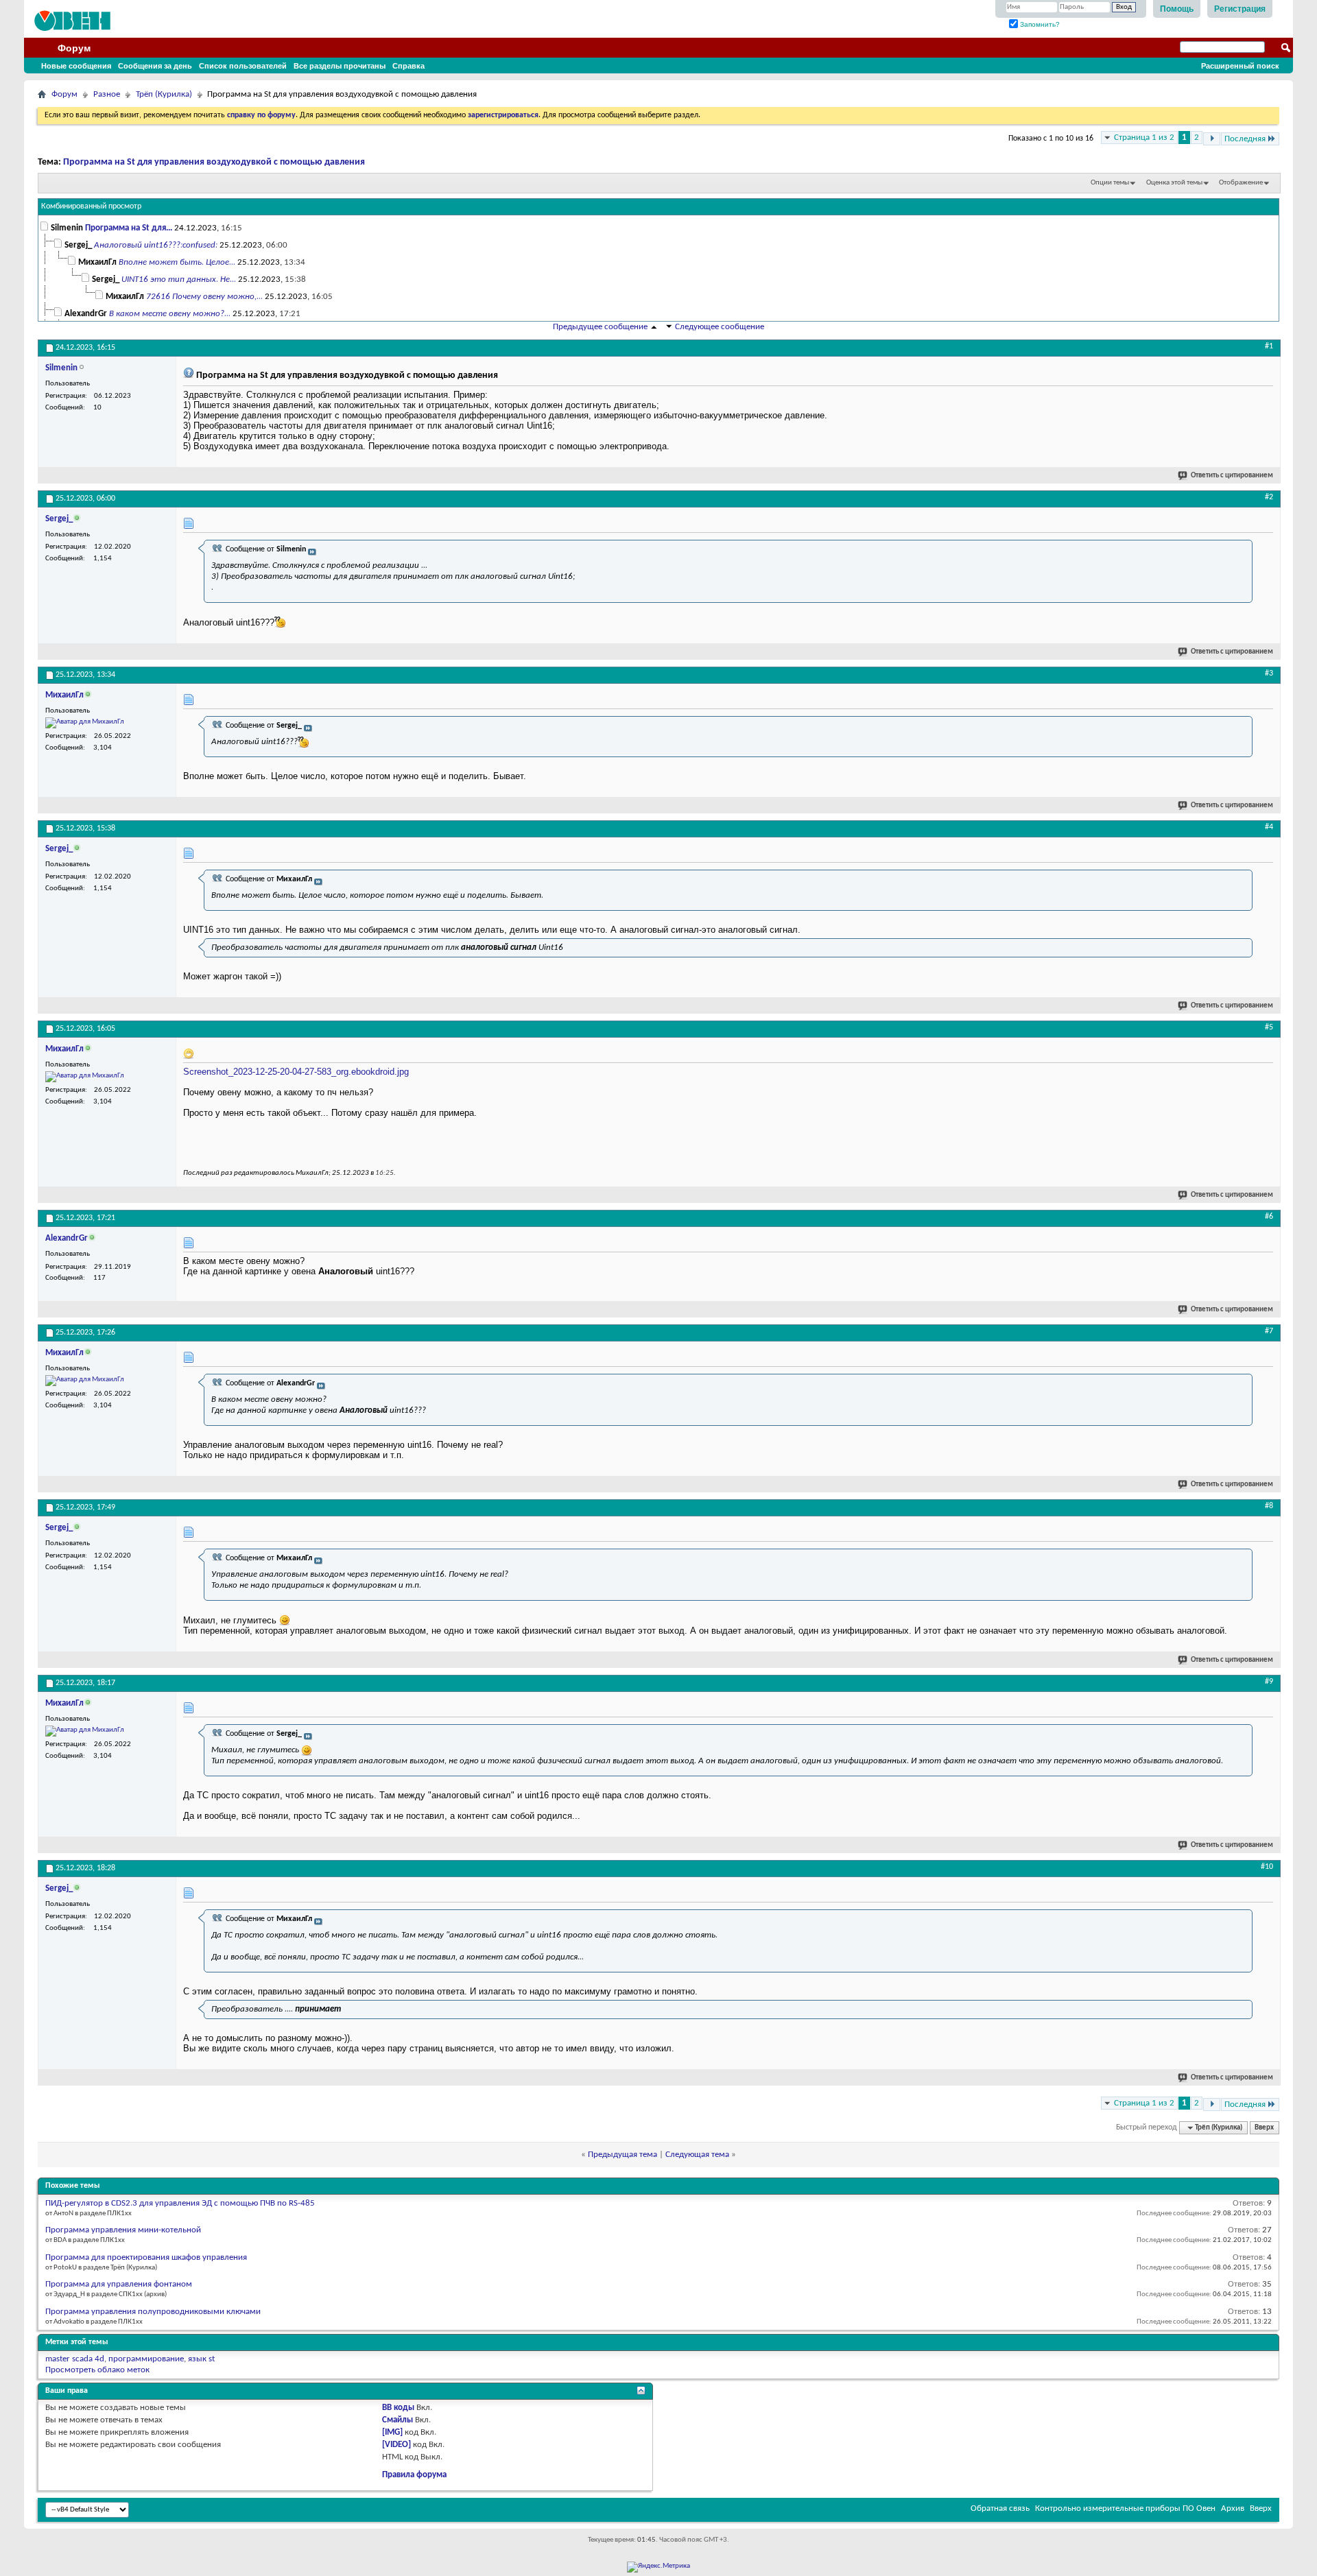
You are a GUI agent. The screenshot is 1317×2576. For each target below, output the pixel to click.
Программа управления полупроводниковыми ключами (153, 2312)
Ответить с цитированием (1232, 476)
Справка (408, 66)
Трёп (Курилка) (164, 94)
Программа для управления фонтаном (119, 2284)
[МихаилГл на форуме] (85, 723)
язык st (201, 2359)
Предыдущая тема (622, 2155)
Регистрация (1240, 9)
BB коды (398, 2408)
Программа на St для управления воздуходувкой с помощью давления (214, 162)
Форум (74, 48)
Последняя (1245, 139)
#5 (1269, 1027)
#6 (1269, 1217)
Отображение (1241, 183)
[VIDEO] (396, 2445)
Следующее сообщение (720, 327)
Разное (107, 94)
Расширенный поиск (1240, 66)
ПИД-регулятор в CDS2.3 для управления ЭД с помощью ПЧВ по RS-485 (180, 2203)
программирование (146, 2359)
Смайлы (398, 2420)
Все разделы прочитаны (340, 66)
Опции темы (1110, 183)
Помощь (1177, 9)
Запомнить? (1039, 24)
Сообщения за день (155, 66)
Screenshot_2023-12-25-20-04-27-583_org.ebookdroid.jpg (296, 1072)
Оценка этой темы (1174, 183)
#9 (1269, 1682)
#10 (1267, 1867)
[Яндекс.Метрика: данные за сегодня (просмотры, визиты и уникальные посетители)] (658, 2567)
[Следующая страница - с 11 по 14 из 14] (1212, 139)
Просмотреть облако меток (97, 2370)
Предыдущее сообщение (600, 327)
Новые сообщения (76, 66)
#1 (1269, 346)
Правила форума (414, 2475)
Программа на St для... (129, 228)
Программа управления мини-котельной (123, 2230)
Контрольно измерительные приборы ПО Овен (1125, 2508)
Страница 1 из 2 (1144, 138)
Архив (1233, 2508)
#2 (1269, 497)
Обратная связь (1000, 2508)
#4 (1269, 827)
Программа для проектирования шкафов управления (146, 2257)
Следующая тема (697, 2155)
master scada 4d (75, 2359)
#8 (1269, 1506)
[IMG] (392, 2432)
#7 (1269, 1331)
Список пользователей (243, 66)
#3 (1269, 673)
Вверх (1264, 2128)
